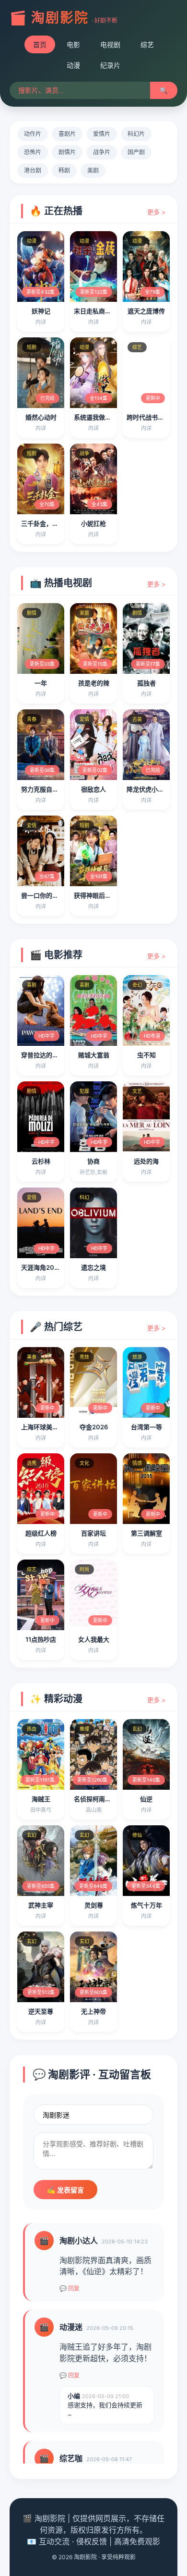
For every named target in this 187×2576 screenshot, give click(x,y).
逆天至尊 (41, 2011)
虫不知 (146, 1055)
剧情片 (67, 152)
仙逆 (146, 1799)
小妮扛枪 (93, 523)
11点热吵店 (41, 1639)
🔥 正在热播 (56, 211)
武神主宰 (41, 1905)
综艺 (147, 44)
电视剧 (110, 44)
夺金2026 (94, 1427)
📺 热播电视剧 (61, 583)
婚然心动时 (41, 417)
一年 (41, 683)
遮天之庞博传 (146, 311)
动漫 (73, 65)
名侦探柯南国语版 (99, 1799)
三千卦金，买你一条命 (52, 523)
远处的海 (146, 1161)
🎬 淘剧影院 (49, 18)
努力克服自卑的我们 (49, 789)
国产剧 (136, 152)
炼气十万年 (146, 1905)
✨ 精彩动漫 (56, 1699)
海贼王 (41, 1799)
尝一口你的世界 (43, 895)
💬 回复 (70, 2288)
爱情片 (102, 134)
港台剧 (33, 170)
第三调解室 (146, 1533)
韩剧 (64, 170)
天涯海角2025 (41, 1267)
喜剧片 (67, 134)
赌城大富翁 (94, 1055)
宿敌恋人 (93, 789)
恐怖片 (33, 152)
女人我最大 (94, 1639)
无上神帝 (93, 2011)
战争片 (102, 152)
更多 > (157, 212)
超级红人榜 (41, 1533)
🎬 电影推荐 (56, 955)
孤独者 (146, 683)
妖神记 (41, 311)
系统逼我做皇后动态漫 (105, 417)
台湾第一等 (146, 1427)
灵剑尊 (94, 1905)
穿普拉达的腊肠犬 (46, 1055)
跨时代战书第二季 (152, 417)
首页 (40, 44)
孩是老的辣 (94, 683)
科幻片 (136, 134)
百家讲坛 (93, 1533)
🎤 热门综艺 (56, 1327)
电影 (73, 44)
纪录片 (110, 65)
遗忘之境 (93, 1267)
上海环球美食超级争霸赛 (55, 1427)
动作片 (33, 134)
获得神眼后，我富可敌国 (108, 895)
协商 (93, 1161)
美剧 (93, 170)
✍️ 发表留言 (65, 2190)
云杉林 (41, 1161)
